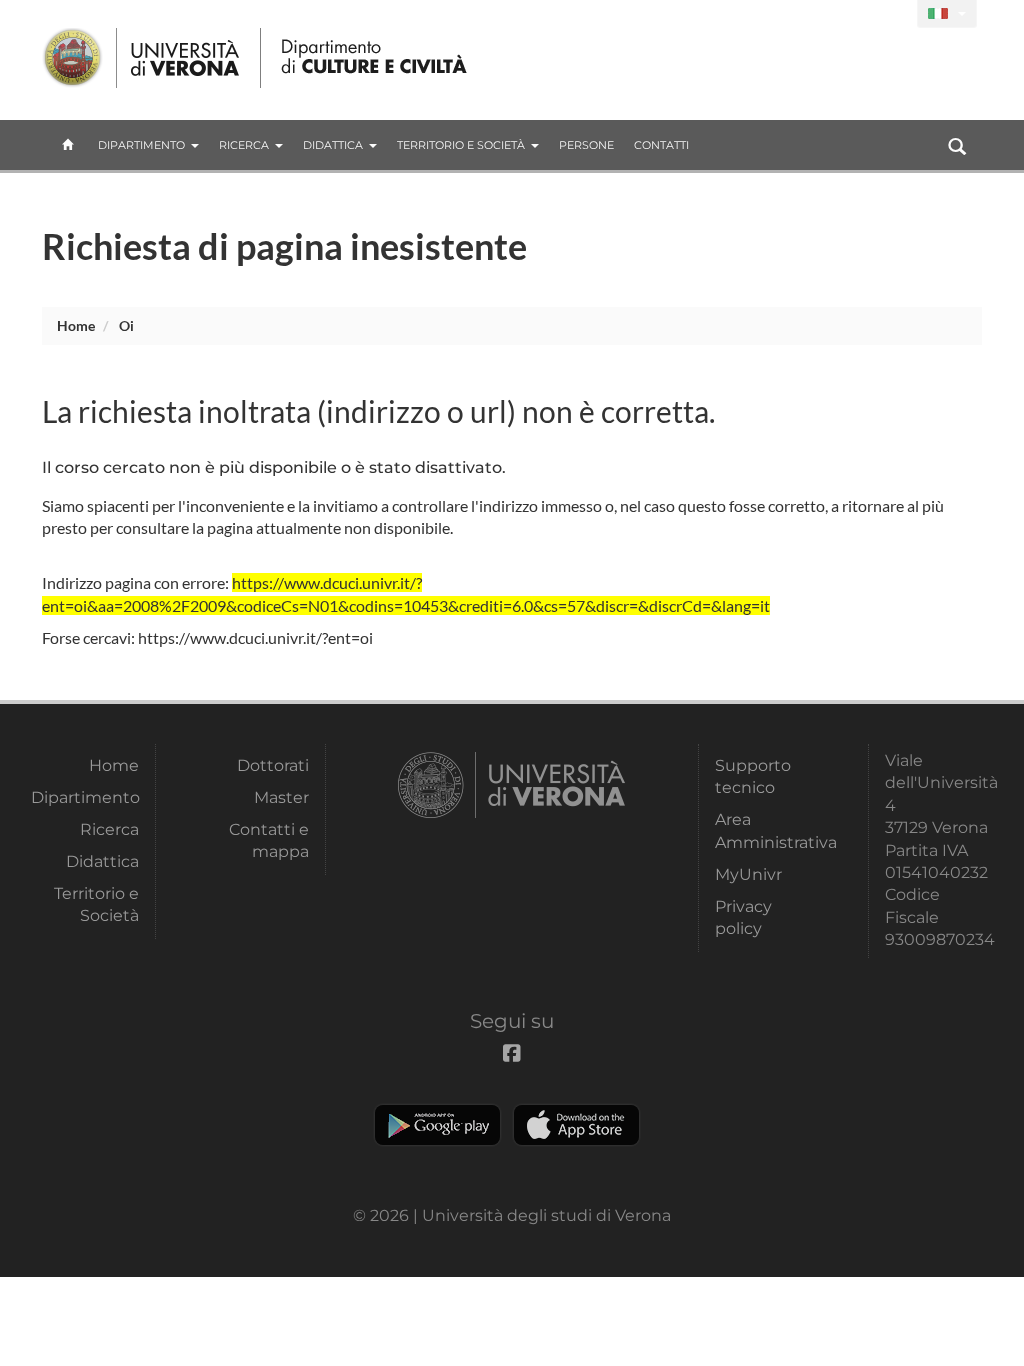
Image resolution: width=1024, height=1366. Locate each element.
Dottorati (273, 765)
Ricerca (244, 145)
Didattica (333, 145)
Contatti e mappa (269, 840)
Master (281, 797)
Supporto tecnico (753, 776)
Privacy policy (743, 917)
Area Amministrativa (769, 830)
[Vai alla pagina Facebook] (893, 14)
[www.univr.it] (142, 58)
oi (126, 325)
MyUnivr (748, 874)
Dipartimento (141, 145)
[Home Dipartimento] (375, 58)
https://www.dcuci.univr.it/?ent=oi (255, 637)
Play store (437, 1125)
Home (76, 325)
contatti (661, 145)
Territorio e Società (461, 145)
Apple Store (576, 1125)
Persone (586, 145)
